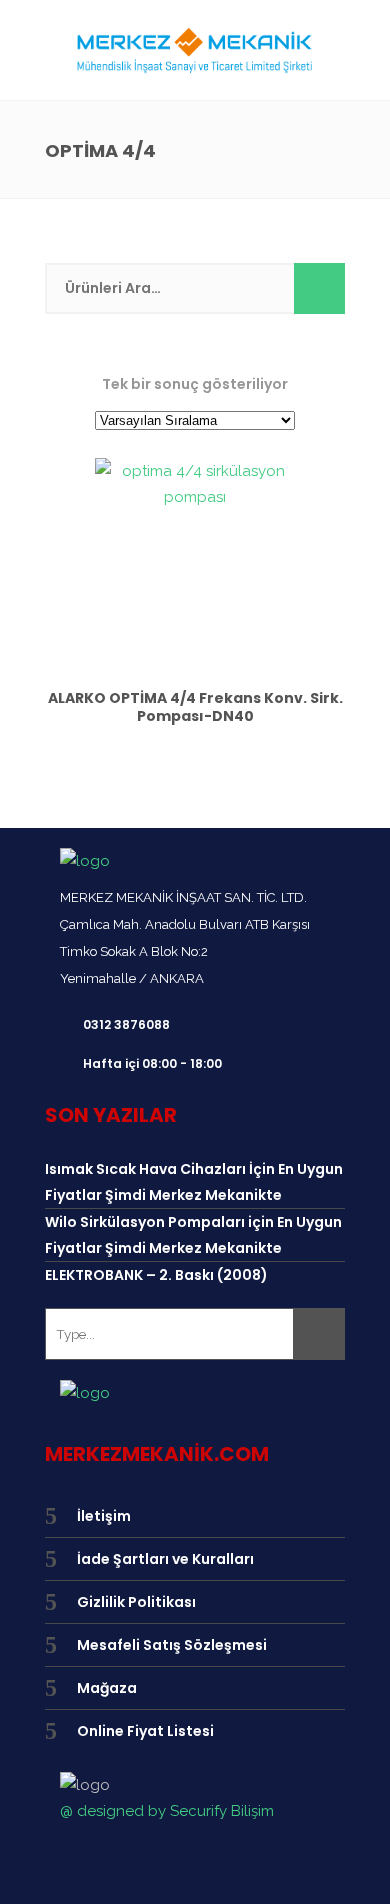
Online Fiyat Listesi (145, 1731)
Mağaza (107, 1688)
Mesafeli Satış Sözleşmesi (172, 1645)
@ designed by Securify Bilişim (167, 1811)
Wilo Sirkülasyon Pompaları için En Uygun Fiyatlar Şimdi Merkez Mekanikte (193, 1235)
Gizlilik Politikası (136, 1602)
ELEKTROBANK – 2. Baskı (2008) (156, 1275)
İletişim (104, 1516)
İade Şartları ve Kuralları (165, 1559)
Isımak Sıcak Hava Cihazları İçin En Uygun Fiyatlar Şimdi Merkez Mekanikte (194, 1182)
